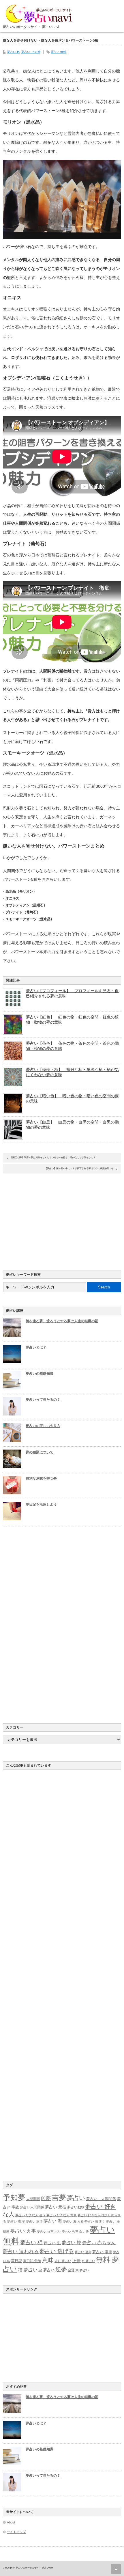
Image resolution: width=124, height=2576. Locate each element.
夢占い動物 (76, 2207)
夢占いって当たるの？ (43, 1400)
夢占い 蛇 (72, 2243)
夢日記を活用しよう (41, 1504)
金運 (71, 2270)
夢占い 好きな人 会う (30, 2215)
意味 (48, 2260)
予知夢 (14, 2197)
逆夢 (61, 2269)
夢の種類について (40, 1452)
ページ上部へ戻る (116, 2569)
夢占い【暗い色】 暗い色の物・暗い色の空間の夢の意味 (72, 1098)
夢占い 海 (53, 2221)
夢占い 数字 (16, 2221)
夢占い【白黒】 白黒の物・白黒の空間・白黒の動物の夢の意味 (72, 1125)
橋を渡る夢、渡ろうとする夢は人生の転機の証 (62, 1321)
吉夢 (59, 2198)
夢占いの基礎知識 (40, 1374)
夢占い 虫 (52, 2243)
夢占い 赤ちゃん (99, 2243)
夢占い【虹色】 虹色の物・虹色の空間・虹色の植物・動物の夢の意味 (72, 1020)
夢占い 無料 (58, 52)
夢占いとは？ (36, 1347)
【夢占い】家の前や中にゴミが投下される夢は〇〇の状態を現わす (79, 1168)
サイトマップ (16, 2532)
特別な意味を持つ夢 (41, 1478)
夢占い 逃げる (57, 2251)
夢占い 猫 (32, 2242)
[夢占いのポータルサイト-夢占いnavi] (40, 16)
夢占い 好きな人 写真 (62, 2215)
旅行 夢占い (63, 2261)
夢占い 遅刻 (83, 2252)
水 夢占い (88, 2261)
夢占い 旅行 (34, 2221)
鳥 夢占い (82, 2270)
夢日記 (17, 2261)
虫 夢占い (46, 2270)
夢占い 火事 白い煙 (75, 2232)
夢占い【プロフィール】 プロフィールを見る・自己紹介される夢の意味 (72, 993)
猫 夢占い (28, 2270)
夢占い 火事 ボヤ (49, 2232)
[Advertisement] (62, 1221)
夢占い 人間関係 (101, 2199)
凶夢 (46, 2198)
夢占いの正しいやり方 (43, 1426)
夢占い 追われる (21, 2251)
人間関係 (33, 2199)
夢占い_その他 (31, 52)
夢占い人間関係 (32, 2207)
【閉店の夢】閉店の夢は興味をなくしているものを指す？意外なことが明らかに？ (53, 1157)
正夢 (76, 2261)
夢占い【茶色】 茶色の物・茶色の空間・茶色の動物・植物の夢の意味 (72, 1046)
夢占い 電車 (102, 2252)
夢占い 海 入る (73, 2221)
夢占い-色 (13, 52)
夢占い (76, 2198)
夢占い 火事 (23, 2231)
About (11, 2522)
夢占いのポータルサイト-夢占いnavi (34, 2568)
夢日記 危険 (32, 2261)
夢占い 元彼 (56, 2207)
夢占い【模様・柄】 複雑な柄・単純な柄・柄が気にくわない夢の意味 (72, 1072)
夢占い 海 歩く (95, 2221)
